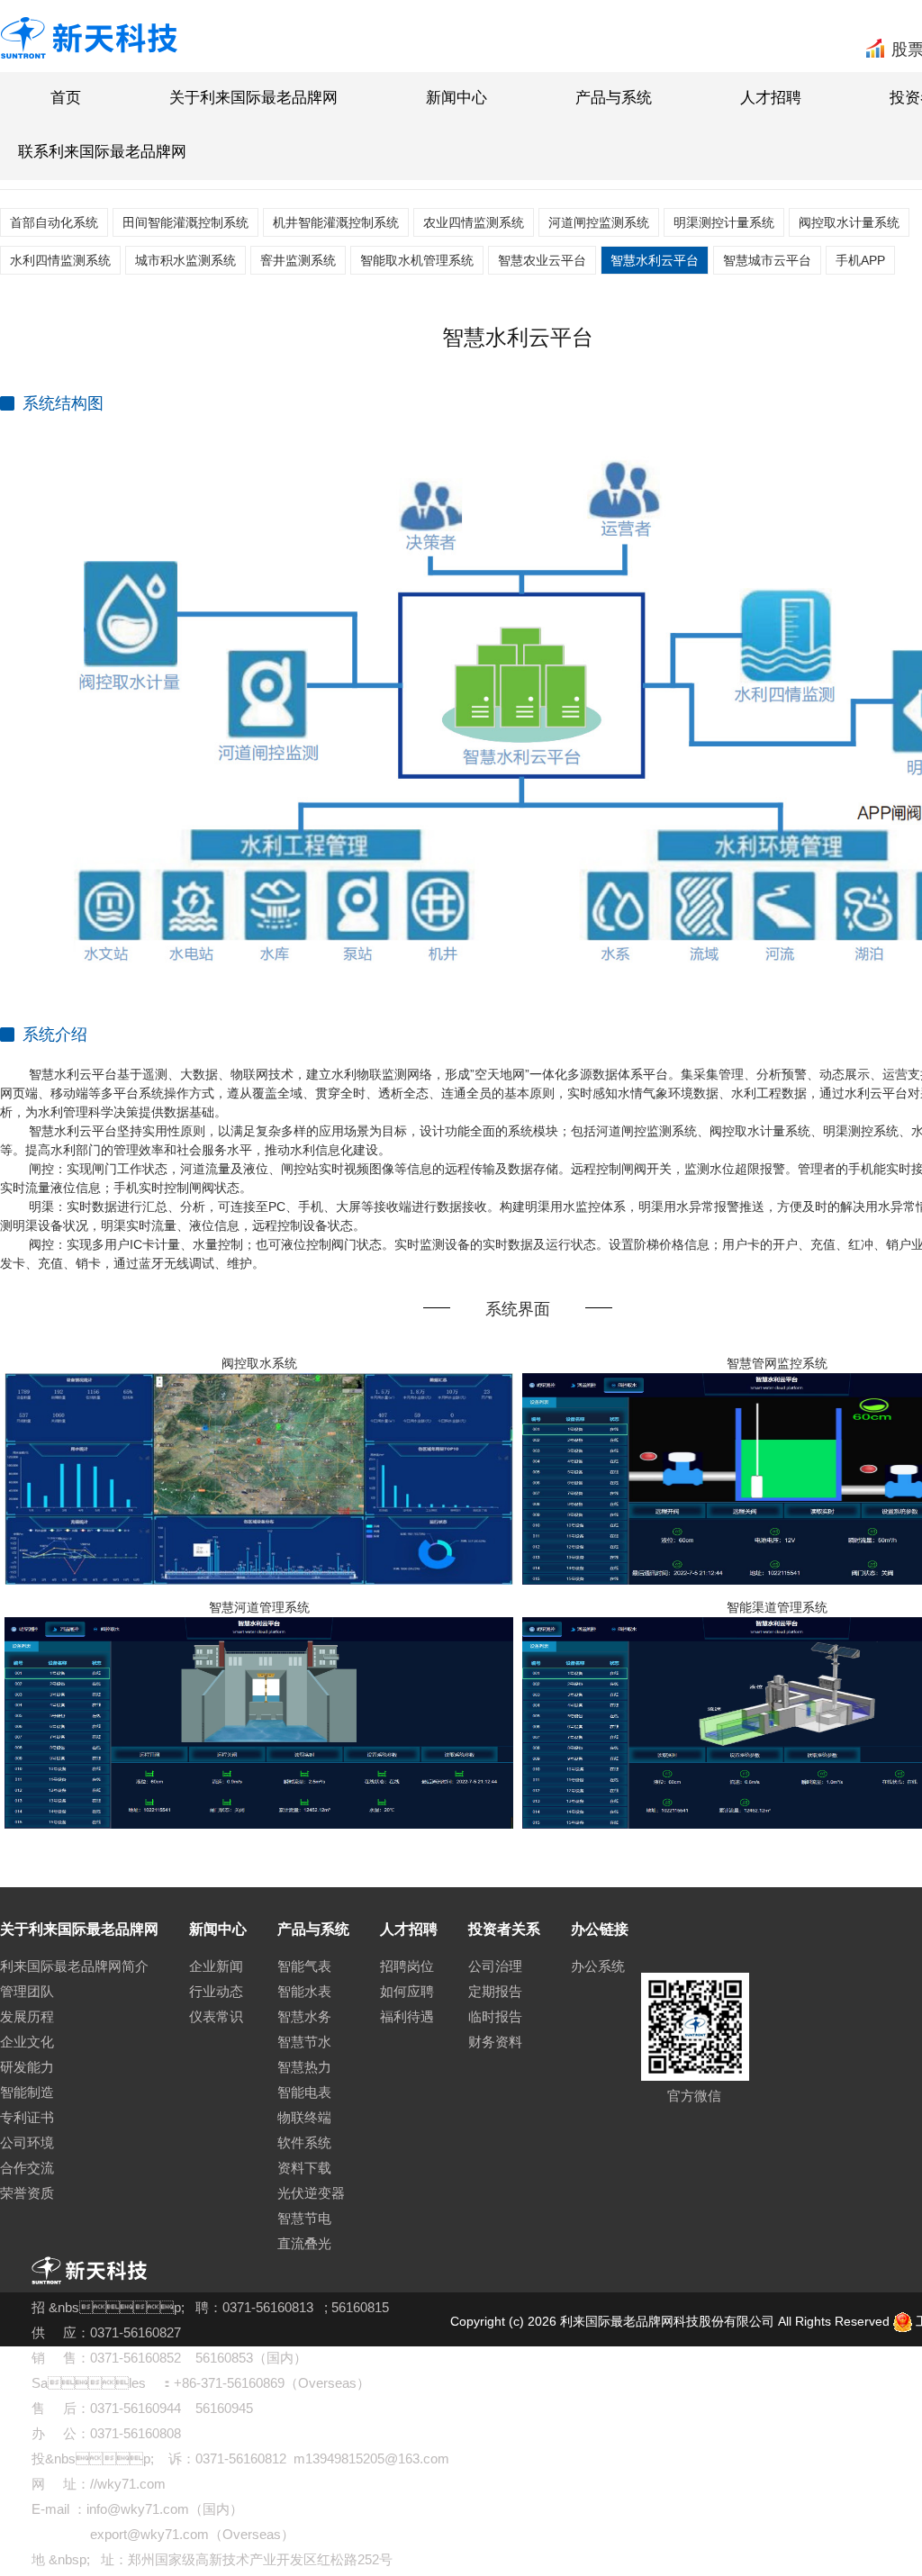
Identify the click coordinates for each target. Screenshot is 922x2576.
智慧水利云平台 (655, 260)
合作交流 (27, 2168)
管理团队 (27, 1991)
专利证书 (27, 2117)
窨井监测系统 (298, 260)
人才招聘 (771, 98)
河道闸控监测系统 (599, 222)
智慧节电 (304, 2218)
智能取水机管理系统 (417, 260)
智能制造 (27, 2092)
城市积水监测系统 (185, 260)
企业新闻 (216, 1966)
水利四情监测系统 (60, 260)
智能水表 (304, 1991)
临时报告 (495, 2016)
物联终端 (304, 2117)
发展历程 (27, 2016)
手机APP (860, 260)
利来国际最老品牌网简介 (74, 1966)
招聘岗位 (407, 1966)
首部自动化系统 (54, 222)
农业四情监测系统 (474, 222)
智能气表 (304, 1966)
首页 (66, 98)
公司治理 (495, 1966)
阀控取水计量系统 (849, 222)
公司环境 (27, 2142)
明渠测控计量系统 (724, 222)
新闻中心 (456, 98)
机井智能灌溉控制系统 (336, 222)
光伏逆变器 (311, 2193)
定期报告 (495, 1991)
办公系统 (598, 1966)
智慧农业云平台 (542, 260)
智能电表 (304, 2092)
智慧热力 (304, 2067)
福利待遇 (407, 2016)
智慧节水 (304, 2042)
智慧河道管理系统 (259, 1607)
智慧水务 (304, 2016)
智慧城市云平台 (767, 260)
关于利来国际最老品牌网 (253, 98)
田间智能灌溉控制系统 (185, 222)
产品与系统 (614, 98)
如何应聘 (407, 1991)
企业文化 (27, 2042)
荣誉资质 (27, 2193)
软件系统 (304, 2142)
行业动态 (216, 1991)
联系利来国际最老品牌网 (102, 152)
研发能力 (27, 2067)
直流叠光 (304, 2243)
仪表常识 (216, 2016)
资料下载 (304, 2168)
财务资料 (495, 2042)
